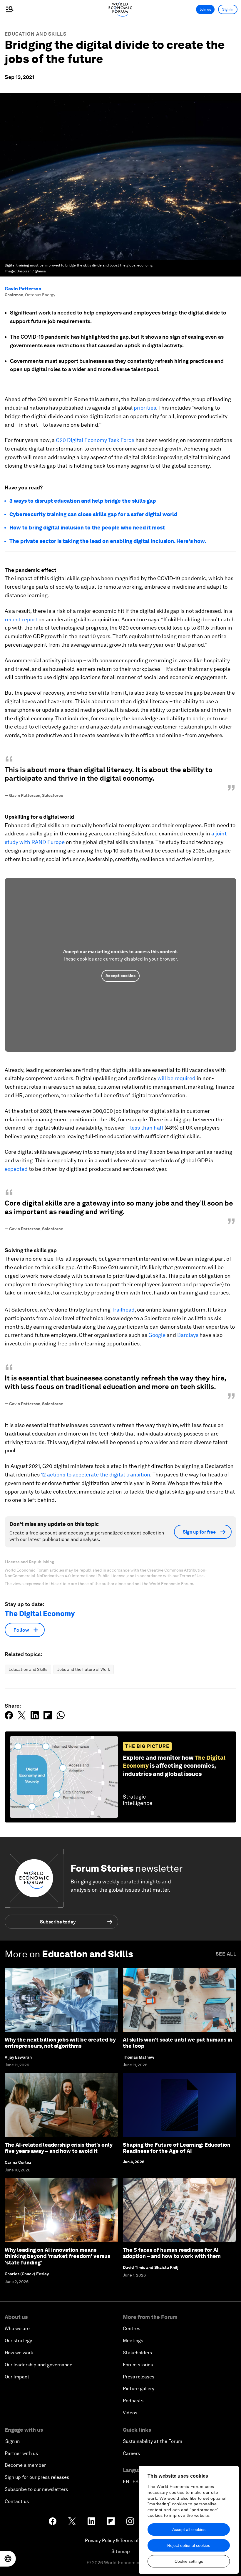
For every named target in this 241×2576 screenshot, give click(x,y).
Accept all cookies (189, 2529)
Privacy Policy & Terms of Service (120, 2541)
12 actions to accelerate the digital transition (96, 1475)
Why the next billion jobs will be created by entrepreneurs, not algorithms (60, 2043)
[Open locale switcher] (8, 2559)
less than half (147, 1128)
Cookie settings (189, 2561)
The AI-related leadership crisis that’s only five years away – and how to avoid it (59, 2148)
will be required (177, 1078)
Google (157, 1335)
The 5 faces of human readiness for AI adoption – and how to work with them (172, 2253)
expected (16, 1169)
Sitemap (121, 2551)
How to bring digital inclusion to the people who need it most (87, 528)
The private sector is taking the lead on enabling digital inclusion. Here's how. (108, 541)
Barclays (188, 1335)
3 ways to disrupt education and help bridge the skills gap (83, 501)
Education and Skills (36, 34)
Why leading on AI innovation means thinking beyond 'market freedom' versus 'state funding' (57, 2256)
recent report (21, 619)
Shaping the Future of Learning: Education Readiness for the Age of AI (177, 2148)
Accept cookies (120, 976)
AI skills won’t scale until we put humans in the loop (178, 2043)
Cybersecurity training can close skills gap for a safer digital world (93, 514)
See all (226, 1954)
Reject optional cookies (189, 2545)
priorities (145, 408)
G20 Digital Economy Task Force (95, 440)
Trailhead (123, 1310)
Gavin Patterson (23, 289)
